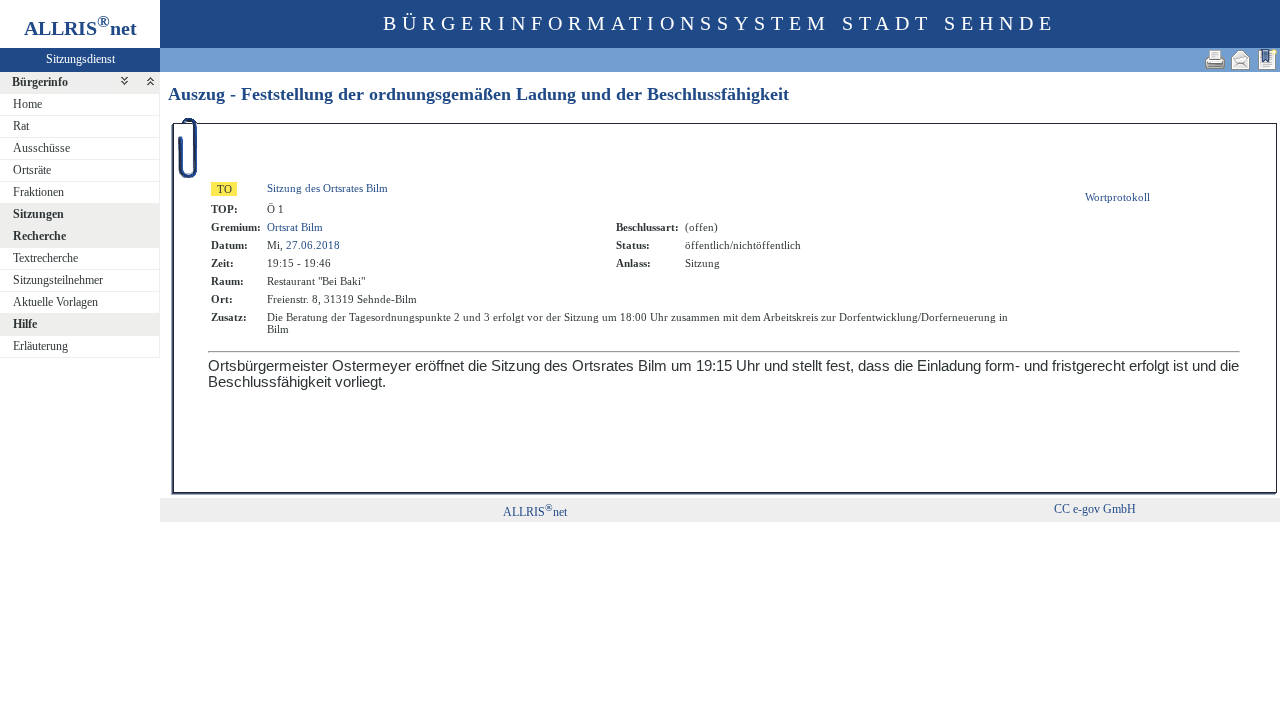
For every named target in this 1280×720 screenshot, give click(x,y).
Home (27, 104)
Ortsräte (32, 170)
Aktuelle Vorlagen (55, 302)
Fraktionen (38, 192)
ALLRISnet (535, 512)
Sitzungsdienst (80, 59)
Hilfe (25, 324)
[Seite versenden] (1241, 59)
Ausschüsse (41, 148)
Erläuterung (40, 346)
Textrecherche (45, 258)
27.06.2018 (313, 245)
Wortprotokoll (1117, 197)
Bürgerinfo (40, 82)
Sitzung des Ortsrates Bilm (327, 188)
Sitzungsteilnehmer (58, 280)
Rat (21, 126)
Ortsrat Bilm (295, 227)
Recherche (39, 236)
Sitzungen (38, 214)
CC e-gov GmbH (1095, 509)
